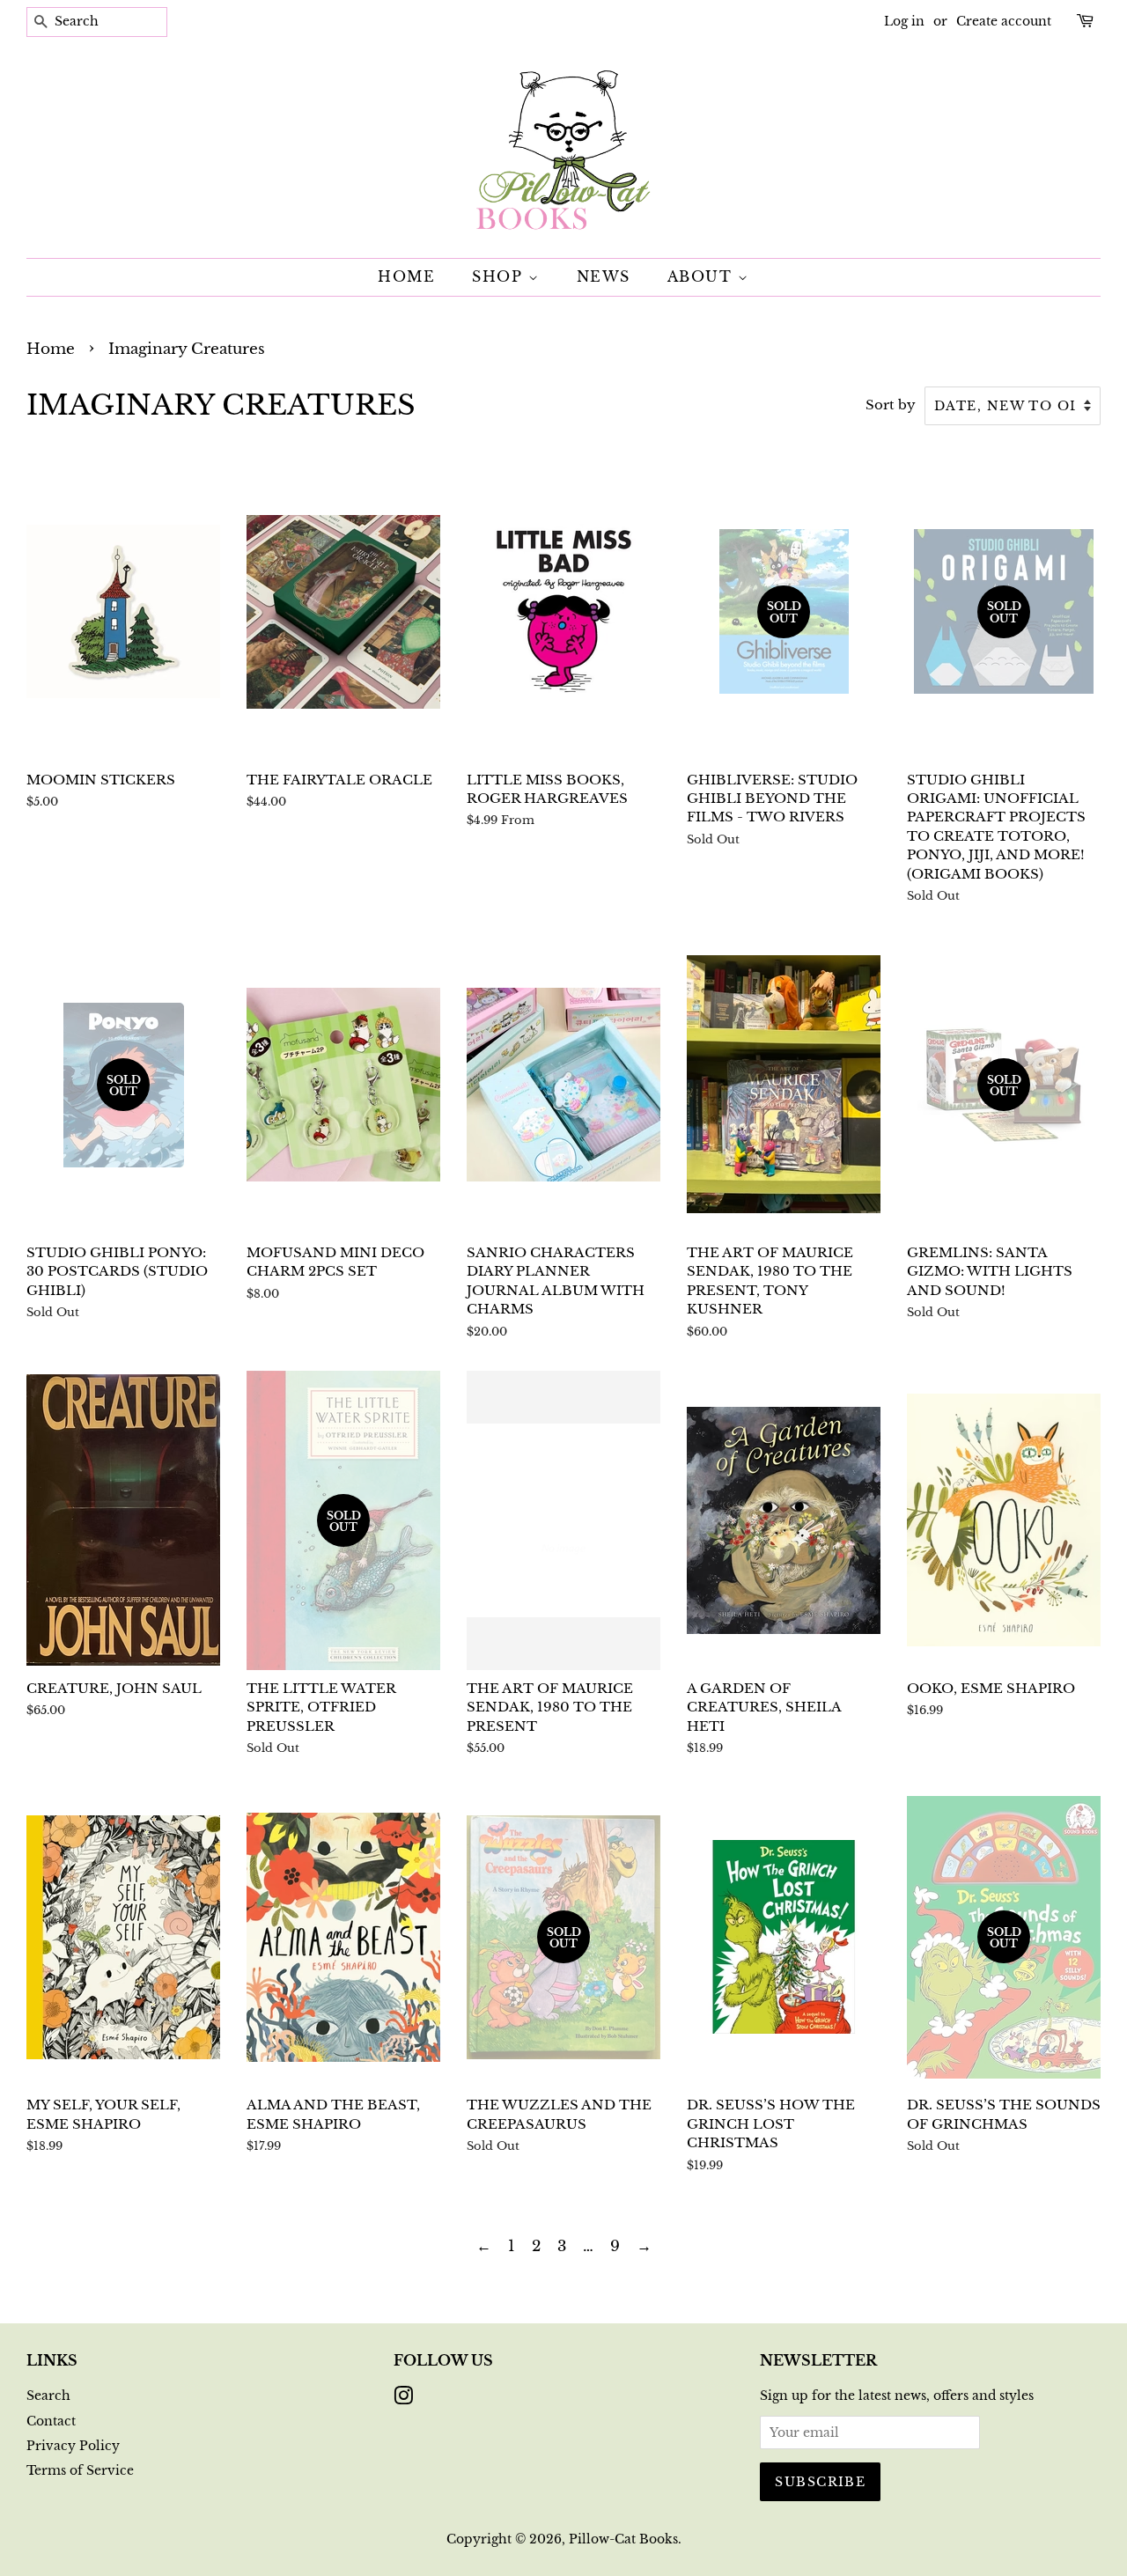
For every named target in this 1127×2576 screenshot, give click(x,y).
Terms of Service (80, 2470)
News (604, 276)
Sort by (891, 405)
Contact (51, 2421)
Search (48, 2396)
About (703, 276)
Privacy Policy (73, 2446)
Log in (904, 21)
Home (406, 276)
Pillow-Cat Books (623, 2539)
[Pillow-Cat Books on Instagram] (403, 2399)
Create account (1004, 21)
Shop (500, 276)
